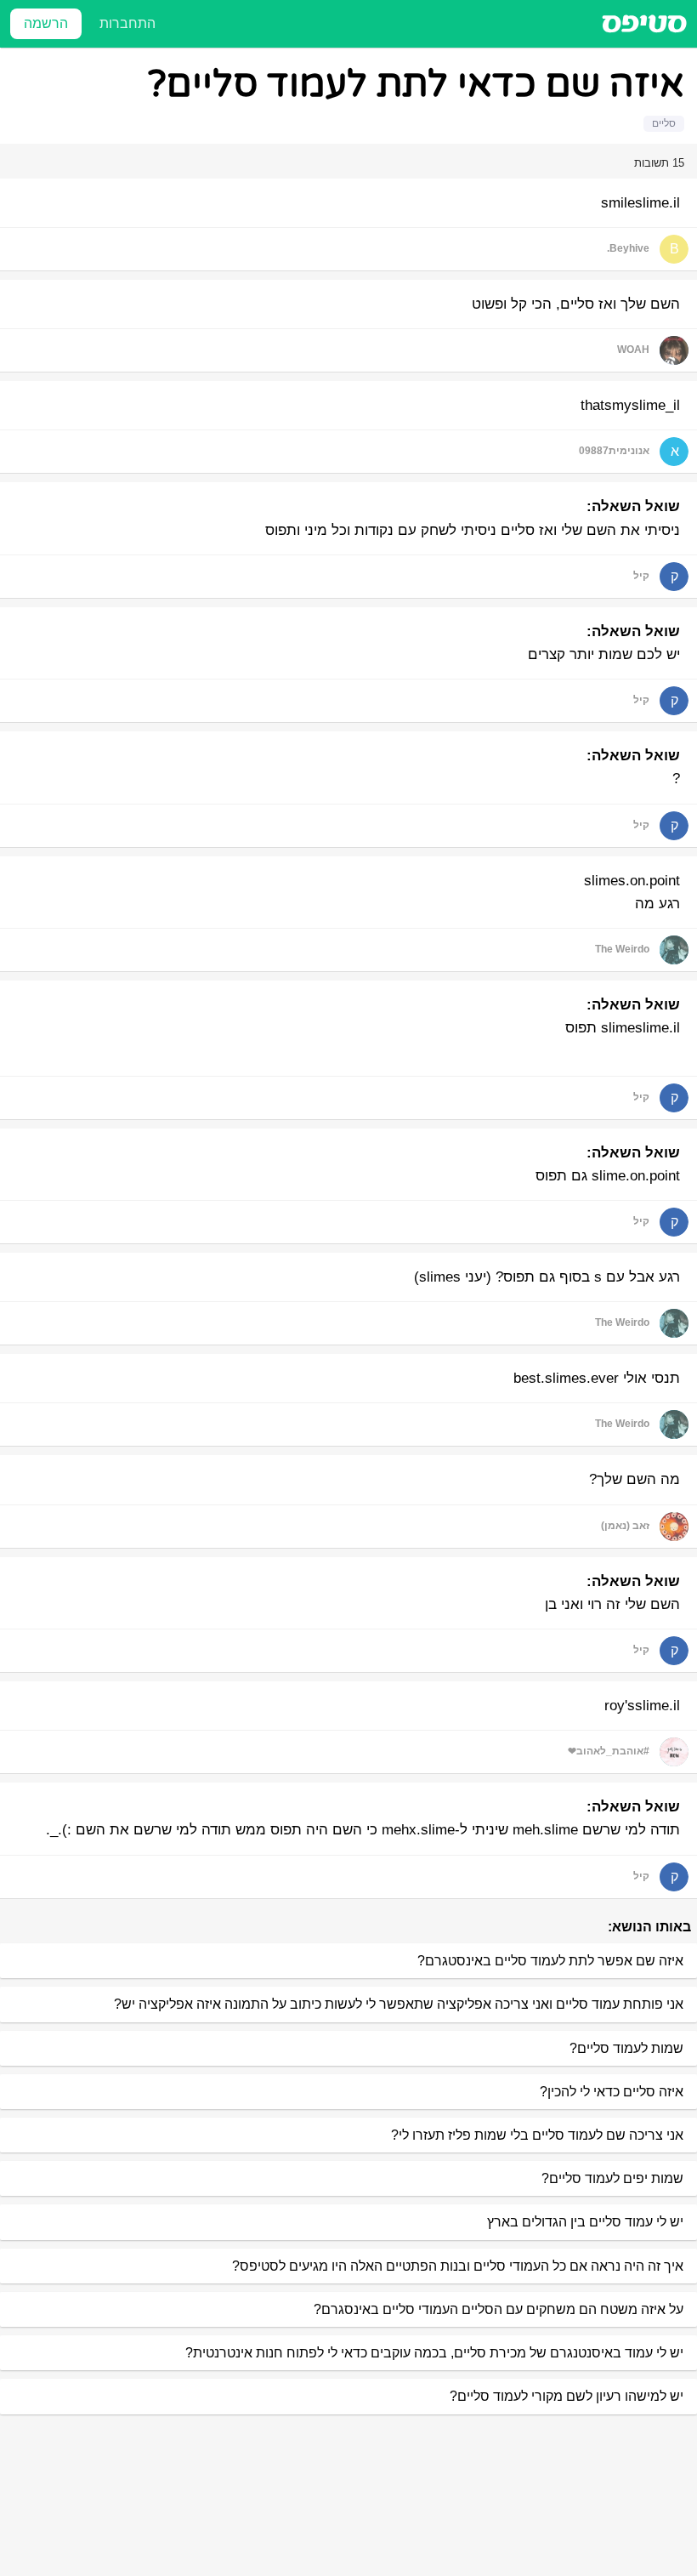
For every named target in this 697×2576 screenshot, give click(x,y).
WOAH (633, 350)
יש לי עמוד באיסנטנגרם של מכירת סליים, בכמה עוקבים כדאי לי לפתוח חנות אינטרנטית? (434, 2353)
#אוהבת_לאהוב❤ (609, 1751)
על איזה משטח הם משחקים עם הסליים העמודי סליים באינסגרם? (499, 2309)
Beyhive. (628, 248)
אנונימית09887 (614, 451)
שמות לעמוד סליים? (626, 2048)
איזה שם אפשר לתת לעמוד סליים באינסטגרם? (550, 1961)
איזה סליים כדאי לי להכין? (612, 2092)
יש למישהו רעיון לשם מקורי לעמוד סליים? (567, 2396)
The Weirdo (622, 949)
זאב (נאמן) (625, 1526)
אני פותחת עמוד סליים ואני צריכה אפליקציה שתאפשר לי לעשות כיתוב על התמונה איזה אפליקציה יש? (399, 2004)
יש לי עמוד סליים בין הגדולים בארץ (585, 2222)
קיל (641, 576)
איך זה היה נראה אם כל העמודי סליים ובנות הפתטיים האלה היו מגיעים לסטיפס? (458, 2266)
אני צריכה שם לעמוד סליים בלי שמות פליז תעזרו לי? (537, 2135)
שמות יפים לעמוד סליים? (612, 2178)
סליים (664, 123)
